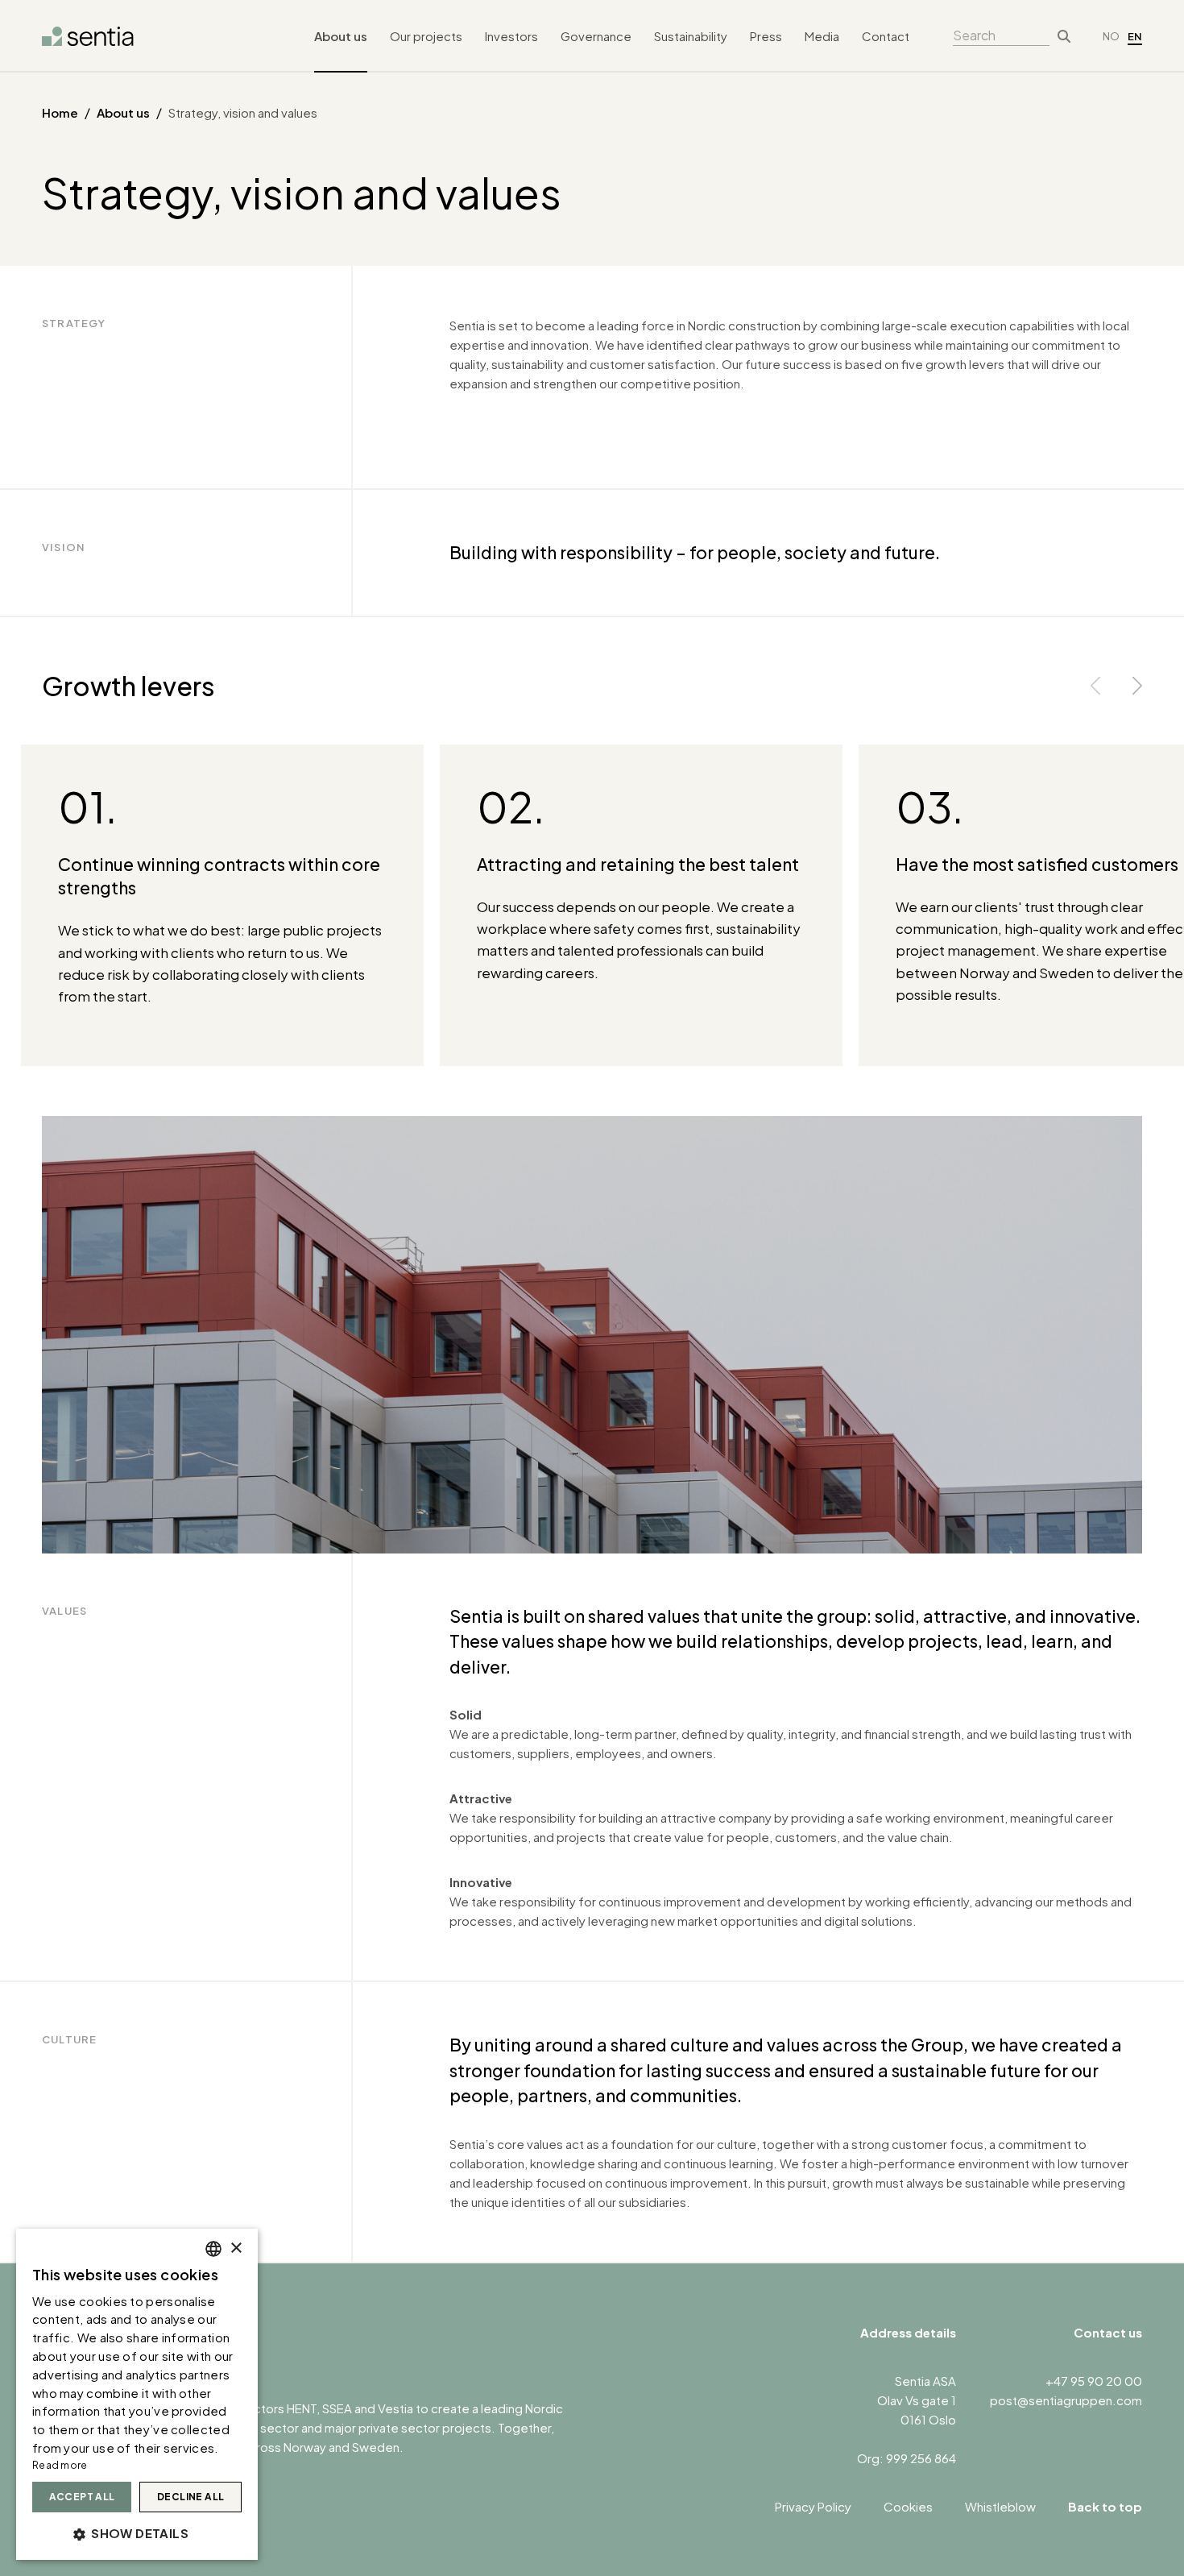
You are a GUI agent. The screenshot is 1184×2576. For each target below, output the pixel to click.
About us (341, 36)
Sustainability (691, 36)
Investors (511, 36)
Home (60, 112)
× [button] (236, 2248)
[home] (88, 36)
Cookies (908, 2506)
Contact (886, 36)
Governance (596, 36)
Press (766, 36)
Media (822, 36)
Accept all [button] (82, 2497)
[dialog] (137, 2394)
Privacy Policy (813, 2506)
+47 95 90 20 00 (1094, 2381)
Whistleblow (1000, 2506)
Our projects (426, 36)
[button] (137, 2533)
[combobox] (213, 2249)
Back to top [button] (1105, 2506)
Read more (60, 2465)
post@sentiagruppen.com (1066, 2400)
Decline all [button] (190, 2497)
